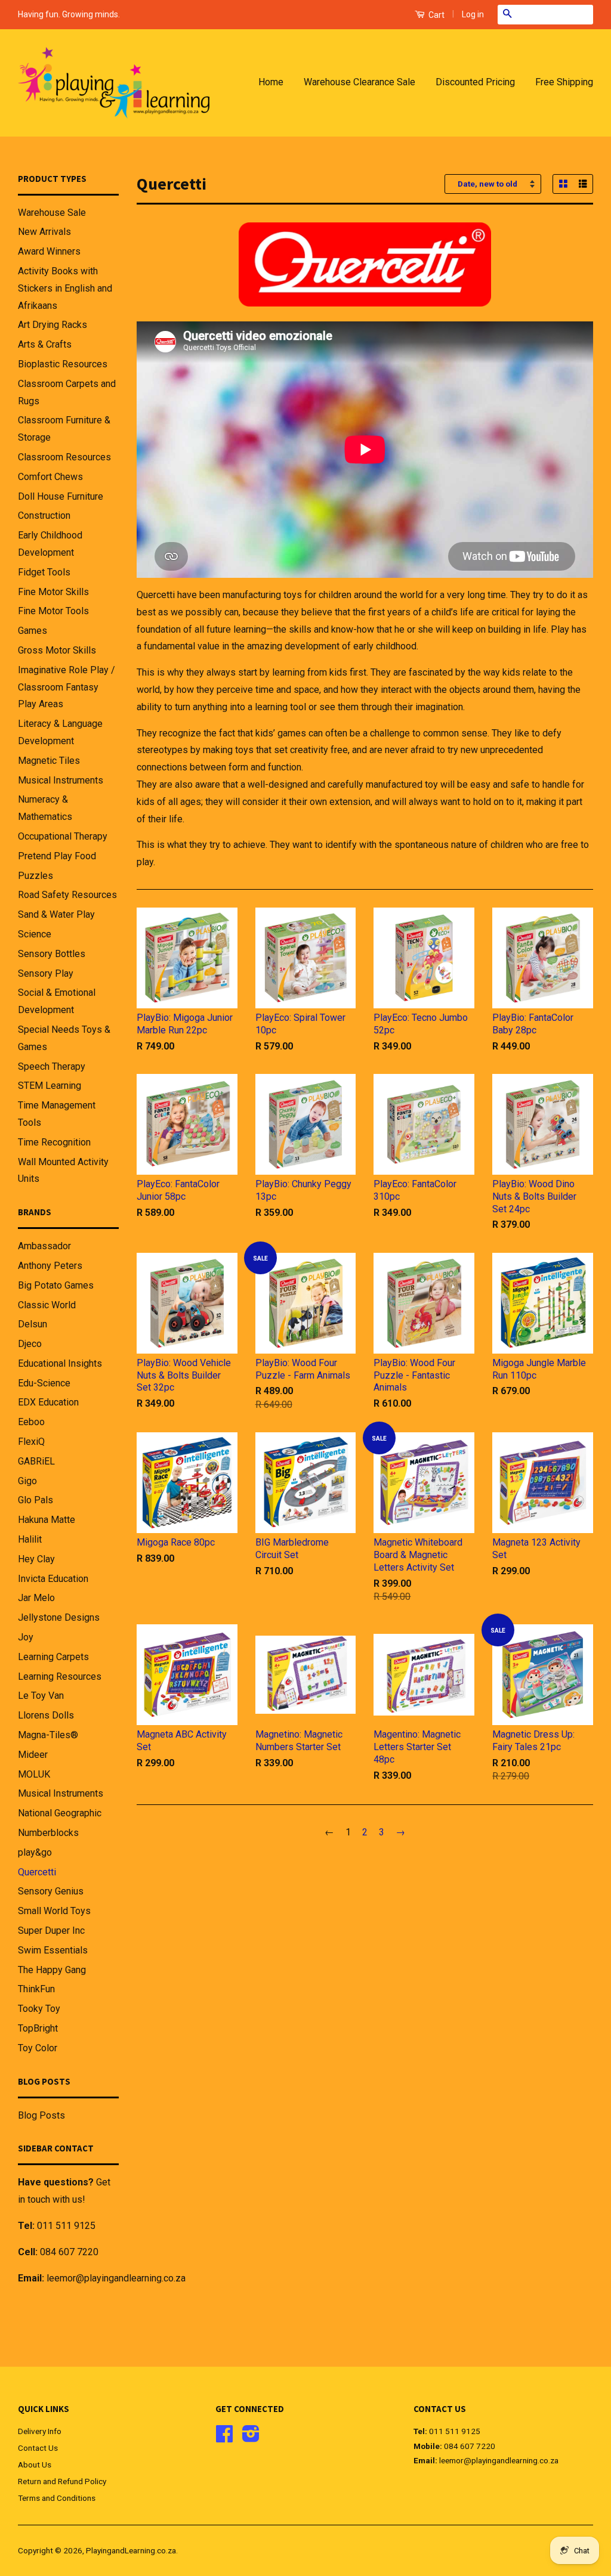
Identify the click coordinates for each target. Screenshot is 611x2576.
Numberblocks (48, 1833)
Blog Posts (41, 2115)
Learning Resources (60, 1676)
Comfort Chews (50, 477)
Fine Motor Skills (53, 592)
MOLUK (34, 1774)
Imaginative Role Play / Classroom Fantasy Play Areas (67, 687)
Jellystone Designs (59, 1617)
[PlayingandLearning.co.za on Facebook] (224, 2438)
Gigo (27, 1481)
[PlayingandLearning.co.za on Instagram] (251, 2438)
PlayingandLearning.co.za (131, 2550)
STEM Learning (50, 1086)
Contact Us (38, 2448)
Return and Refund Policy (62, 2481)
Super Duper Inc (51, 1931)
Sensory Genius (51, 1891)
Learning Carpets (53, 1657)
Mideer (33, 1755)
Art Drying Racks (53, 325)
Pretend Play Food (57, 856)
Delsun (33, 1324)
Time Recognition (54, 1142)
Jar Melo (36, 1598)
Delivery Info (40, 2431)
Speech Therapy (52, 1066)
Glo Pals (36, 1500)
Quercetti (37, 1872)
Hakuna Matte (47, 1520)
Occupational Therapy (63, 836)
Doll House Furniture (61, 496)
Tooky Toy (39, 2009)
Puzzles (36, 876)
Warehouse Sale (52, 213)
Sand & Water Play (56, 914)
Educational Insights (60, 1363)
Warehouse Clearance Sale (359, 82)
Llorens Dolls (46, 1715)
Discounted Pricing (475, 82)
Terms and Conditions (57, 2498)
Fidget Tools (44, 572)
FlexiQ (31, 1442)
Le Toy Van (41, 1696)
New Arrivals (44, 232)
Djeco (30, 1344)
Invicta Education (53, 1579)
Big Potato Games (56, 1285)
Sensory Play (46, 973)
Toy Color (38, 2048)
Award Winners (49, 251)
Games (33, 631)
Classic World (47, 1305)
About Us (35, 2464)
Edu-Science (44, 1383)
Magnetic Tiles (49, 761)
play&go (35, 1852)
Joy (26, 1637)
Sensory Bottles (52, 954)
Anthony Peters (50, 1266)
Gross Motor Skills (57, 650)
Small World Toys (54, 1911)
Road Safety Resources (67, 895)
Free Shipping (564, 82)
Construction (44, 515)
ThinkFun (36, 1989)
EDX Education (48, 1402)
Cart (436, 15)
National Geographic (60, 1813)
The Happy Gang (52, 1970)
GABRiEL (36, 1461)
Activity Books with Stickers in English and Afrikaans (65, 288)
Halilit (30, 1539)
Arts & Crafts (45, 344)
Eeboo (31, 1422)
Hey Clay (36, 1559)
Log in (473, 14)
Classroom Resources (64, 457)
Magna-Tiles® (48, 1735)
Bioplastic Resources (63, 364)
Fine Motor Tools (53, 611)
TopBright (38, 2028)
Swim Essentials (53, 1950)
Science (35, 934)
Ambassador (44, 1246)
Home (271, 82)
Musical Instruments (61, 780)
